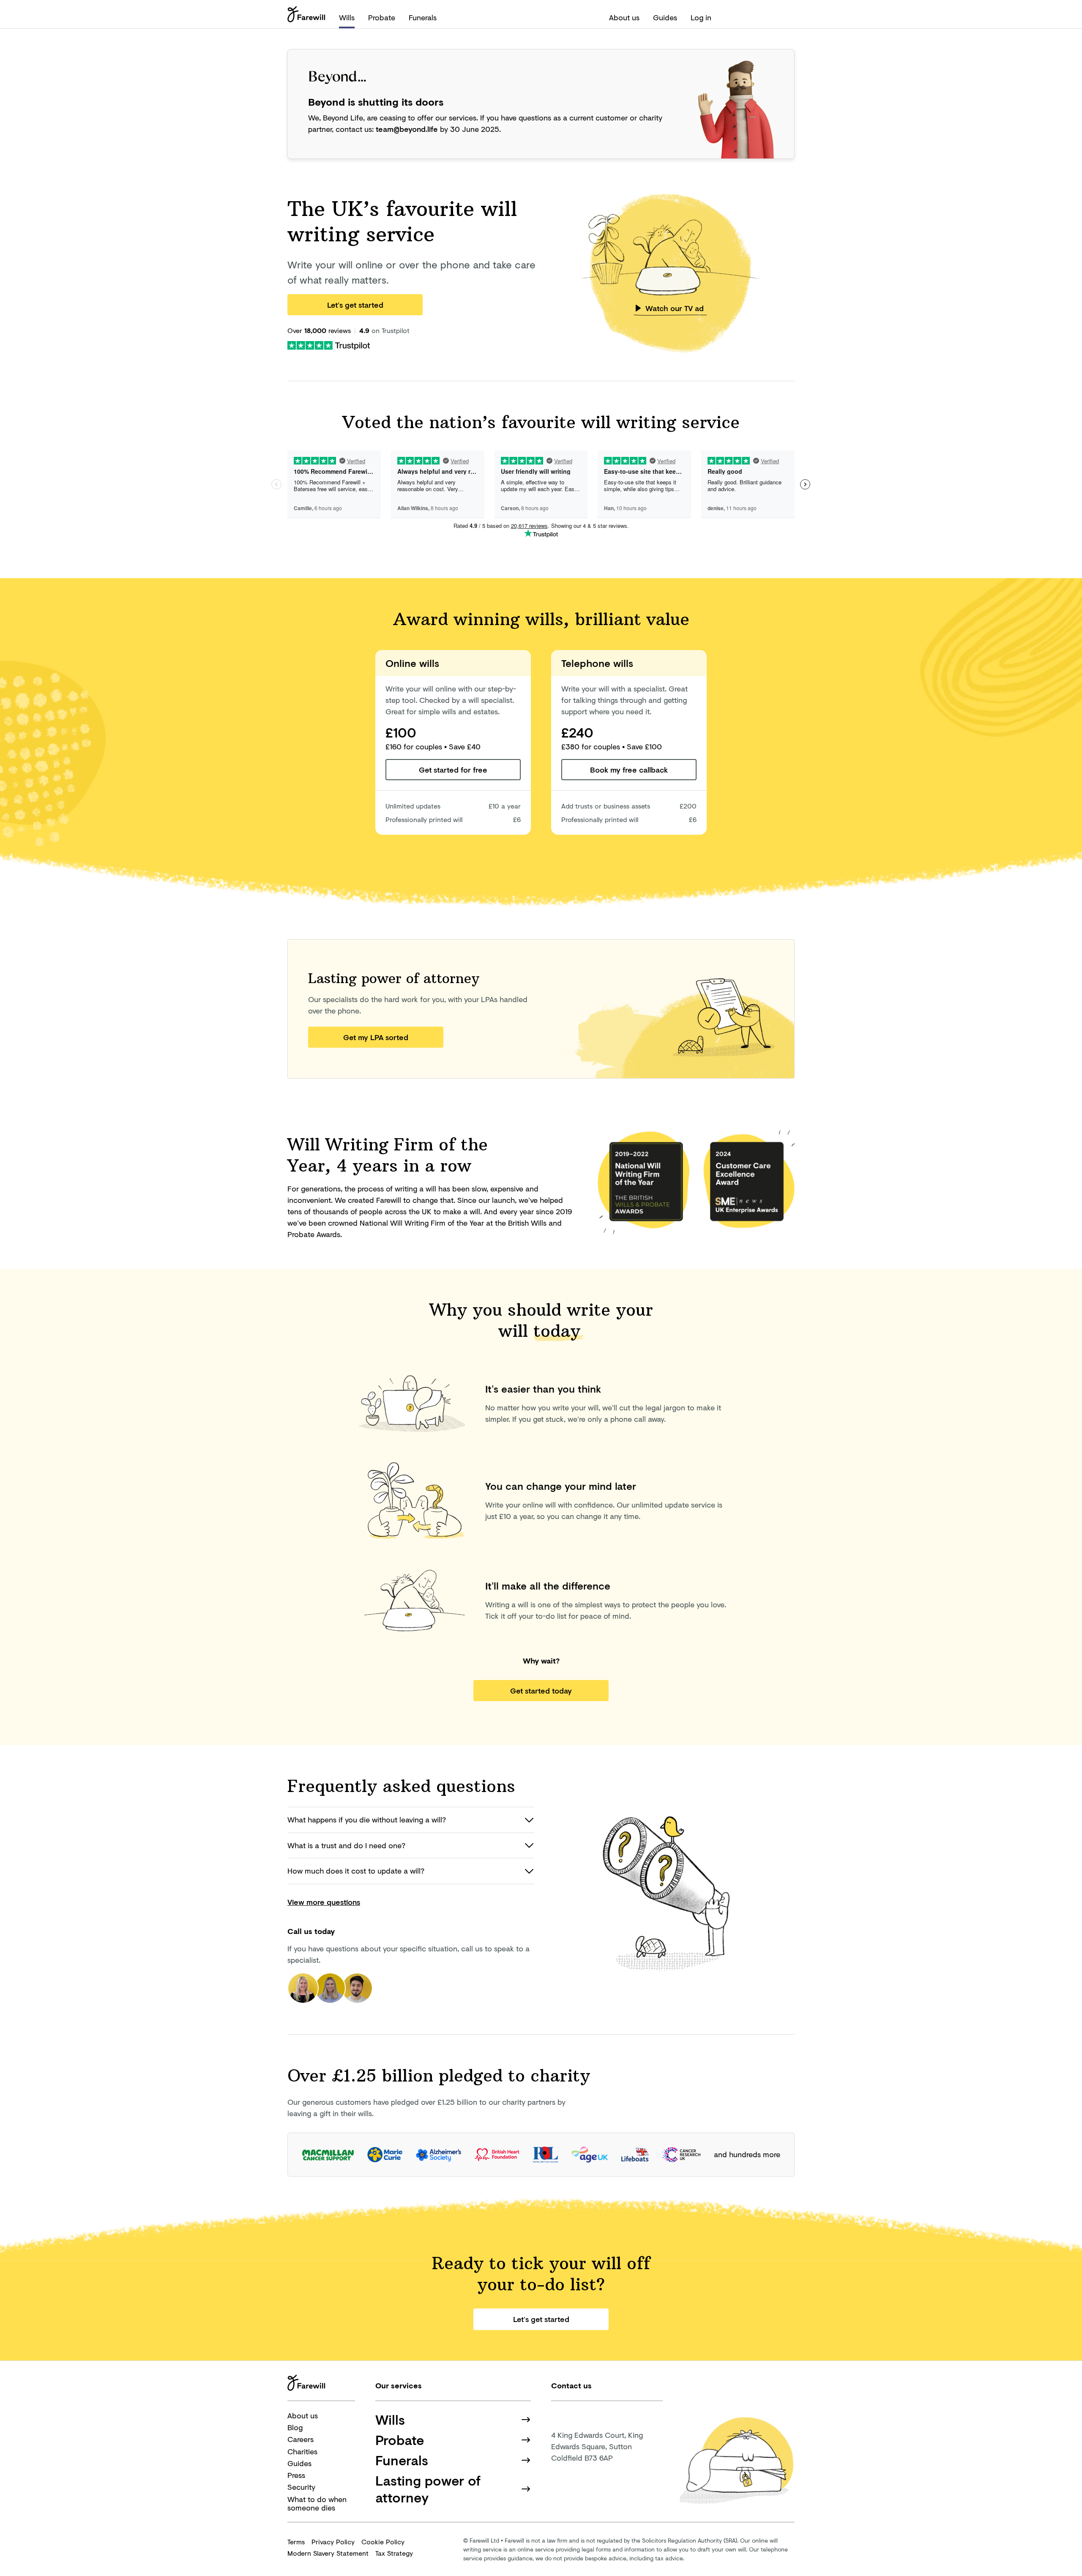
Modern (328, 2553)
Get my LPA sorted (376, 1037)
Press (296, 2475)
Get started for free (453, 770)
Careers (301, 2439)
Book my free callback (629, 770)
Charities (302, 2451)
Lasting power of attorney (428, 2489)
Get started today (541, 1691)
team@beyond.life (407, 129)
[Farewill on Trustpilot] (329, 344)
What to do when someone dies (317, 2504)
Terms (296, 2542)
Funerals (423, 17)
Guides (665, 17)
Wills (347, 17)
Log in (701, 17)
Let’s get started (355, 305)
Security (301, 2487)
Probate (382, 17)
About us (624, 17)
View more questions (324, 1902)
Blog (295, 2427)
